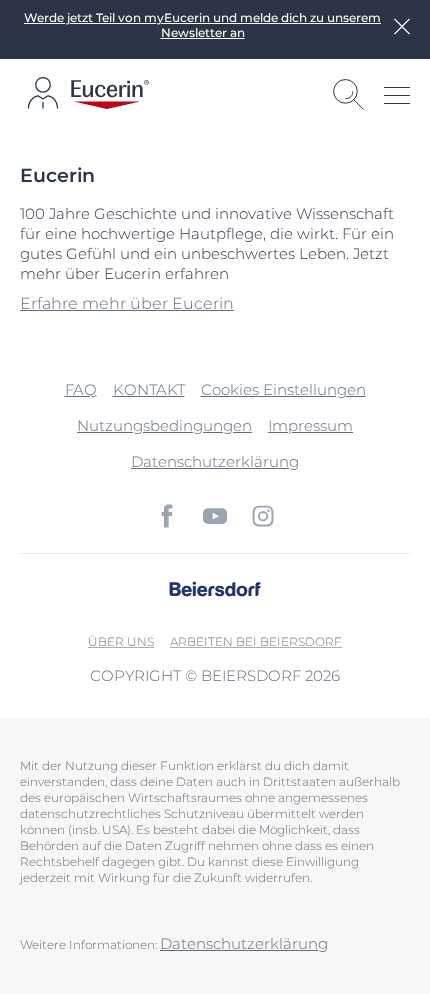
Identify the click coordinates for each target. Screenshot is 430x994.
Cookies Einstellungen (283, 389)
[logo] (110, 94)
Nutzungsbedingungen (164, 425)
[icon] (167, 516)
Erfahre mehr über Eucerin (127, 303)
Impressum (310, 425)
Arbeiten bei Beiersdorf (256, 641)
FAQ (81, 389)
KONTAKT (149, 389)
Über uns (121, 641)
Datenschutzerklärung (215, 461)
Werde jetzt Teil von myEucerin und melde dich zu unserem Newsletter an (202, 25)
